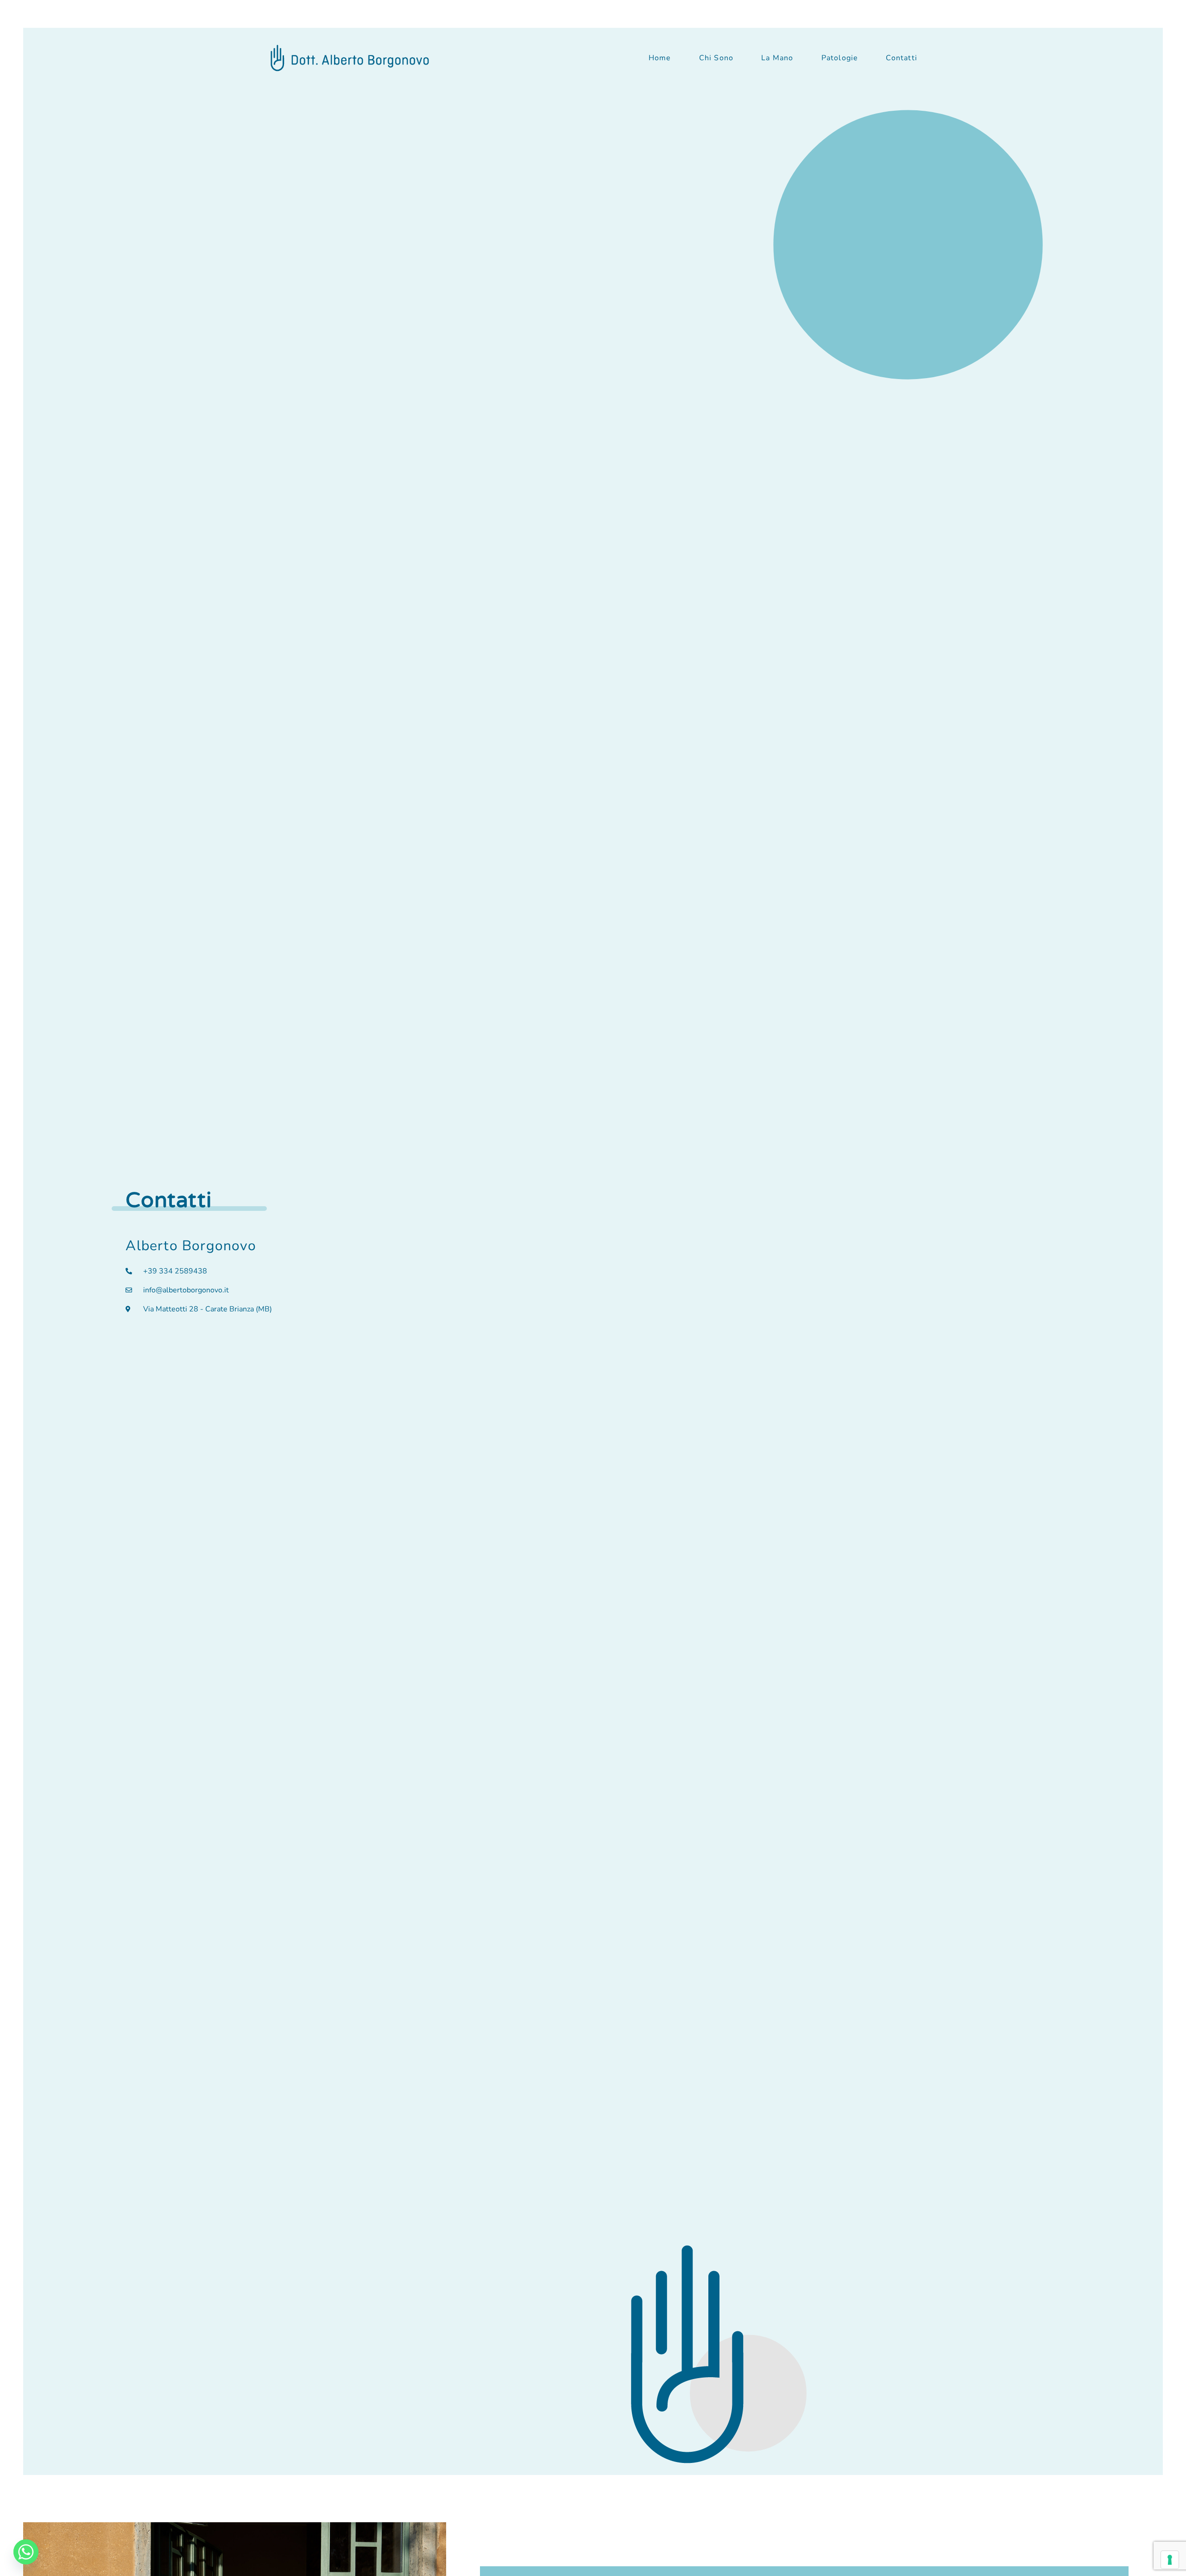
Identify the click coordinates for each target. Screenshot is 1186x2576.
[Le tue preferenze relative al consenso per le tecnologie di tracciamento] (1170, 2560)
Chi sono (716, 58)
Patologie (840, 58)
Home (660, 58)
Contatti (902, 58)
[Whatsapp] (26, 2552)
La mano (777, 58)
